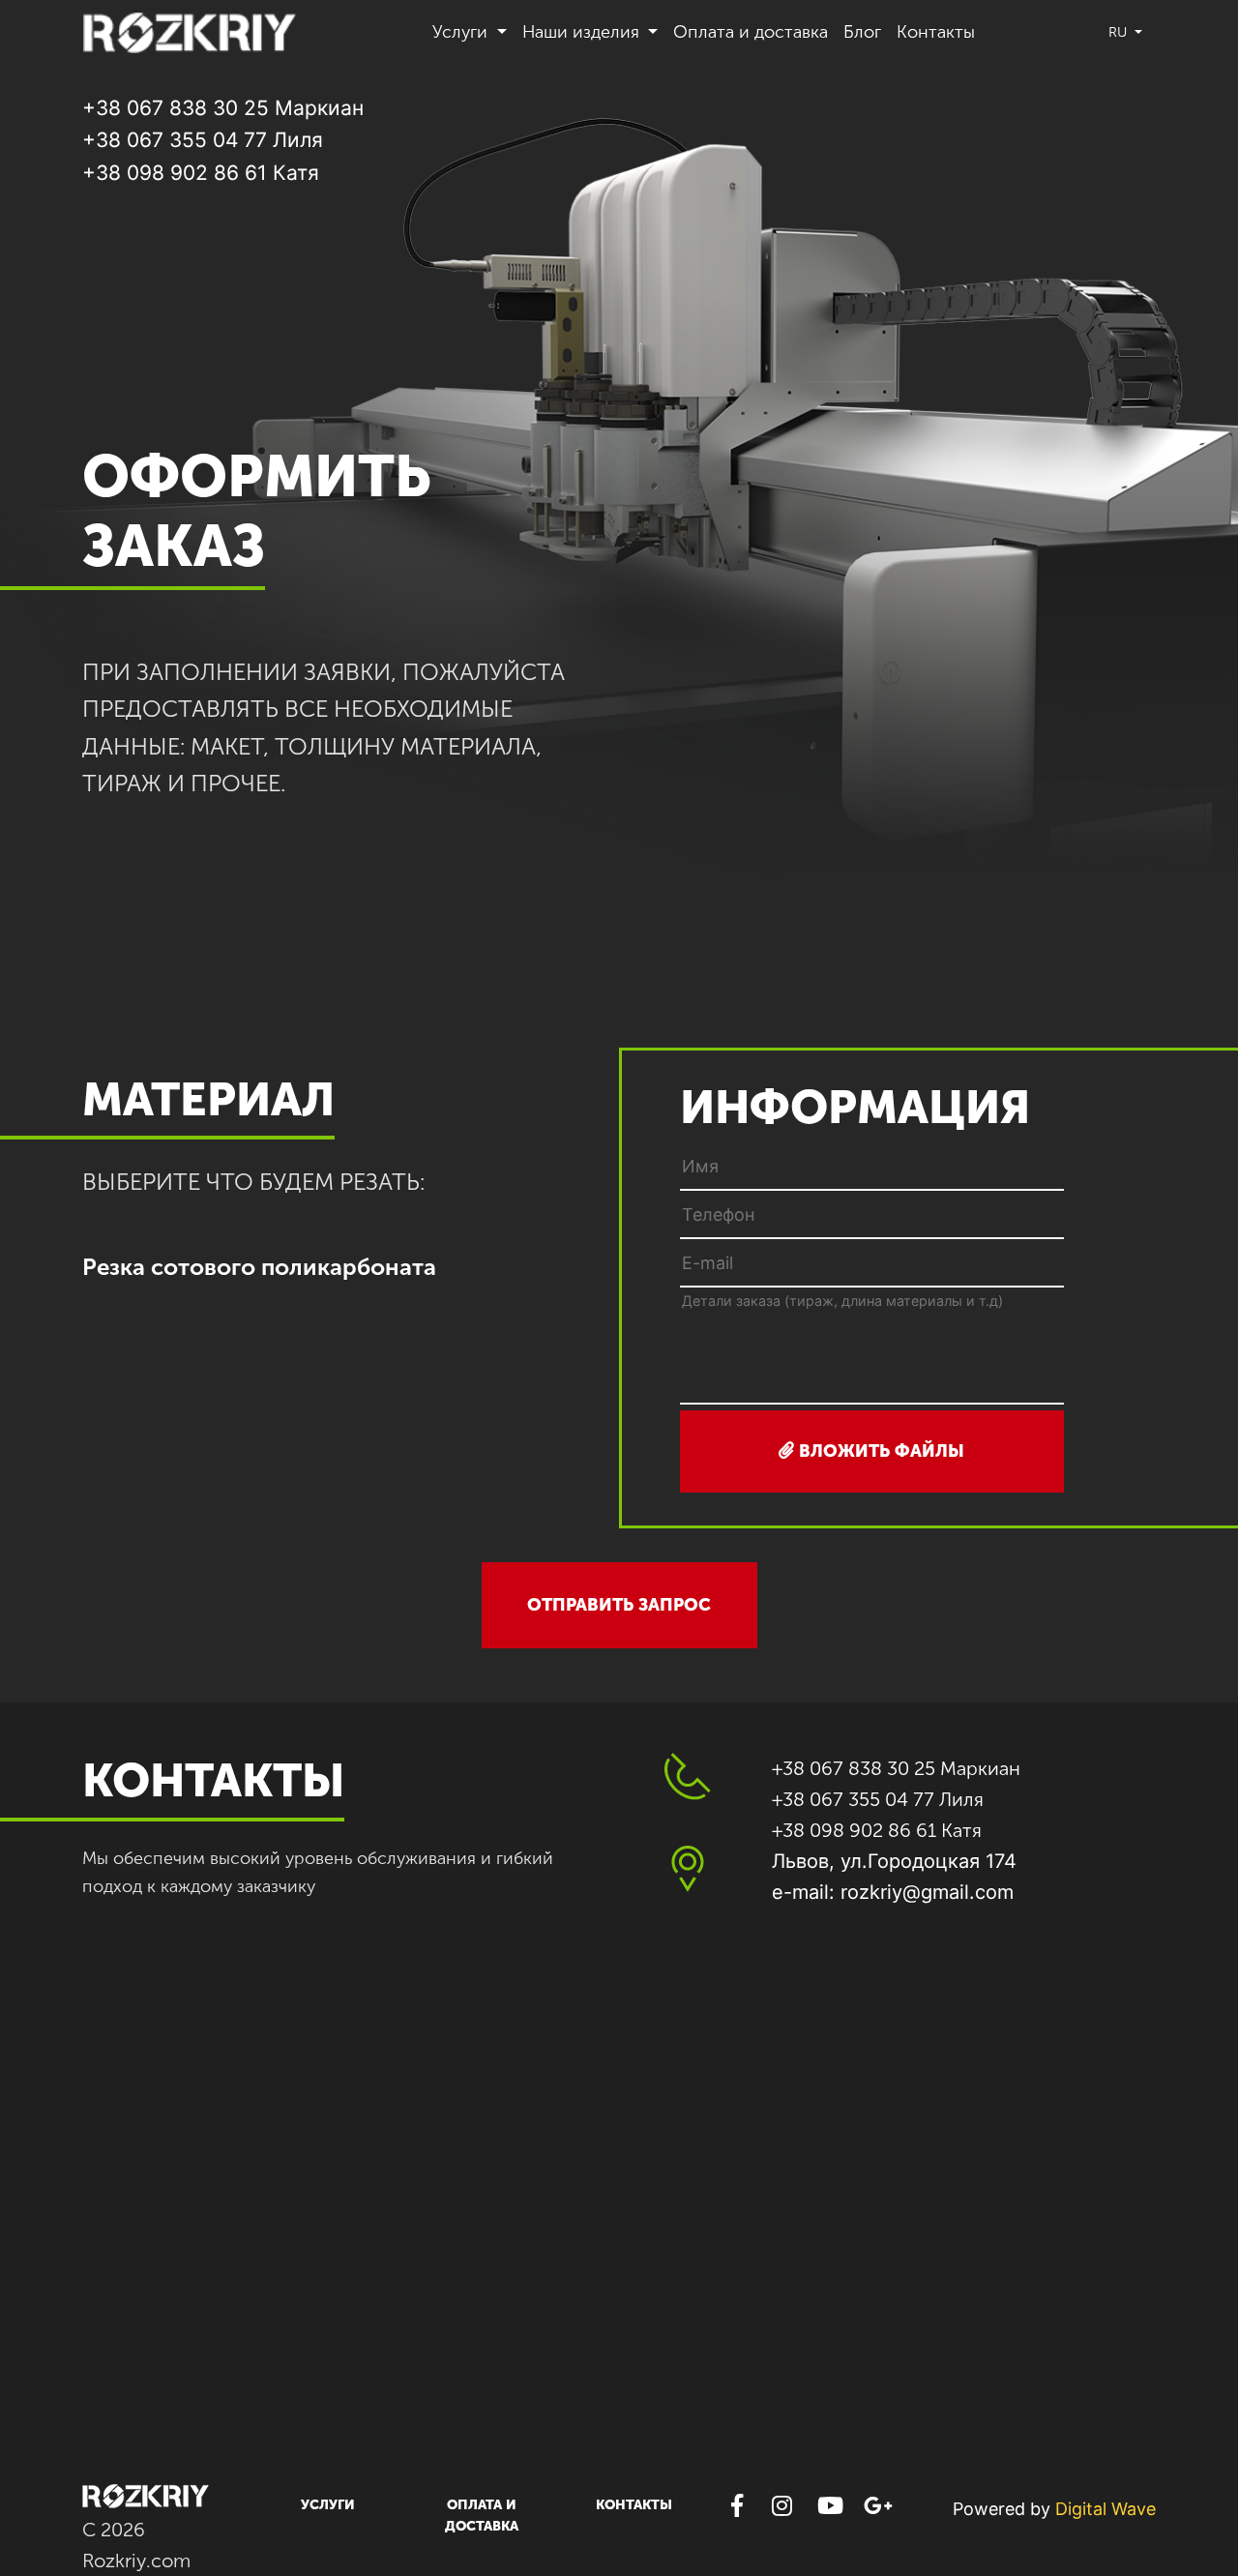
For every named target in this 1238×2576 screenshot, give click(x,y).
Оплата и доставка (751, 32)
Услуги (328, 2505)
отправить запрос (619, 1605)
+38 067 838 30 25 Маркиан (223, 108)
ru (1120, 32)
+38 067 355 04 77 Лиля (203, 140)
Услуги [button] (462, 32)
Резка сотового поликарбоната (259, 1267)
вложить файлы (879, 1451)
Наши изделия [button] (583, 32)
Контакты (936, 32)
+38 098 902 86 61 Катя (201, 173)
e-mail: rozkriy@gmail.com (893, 1892)
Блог (862, 32)
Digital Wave (1105, 2509)
